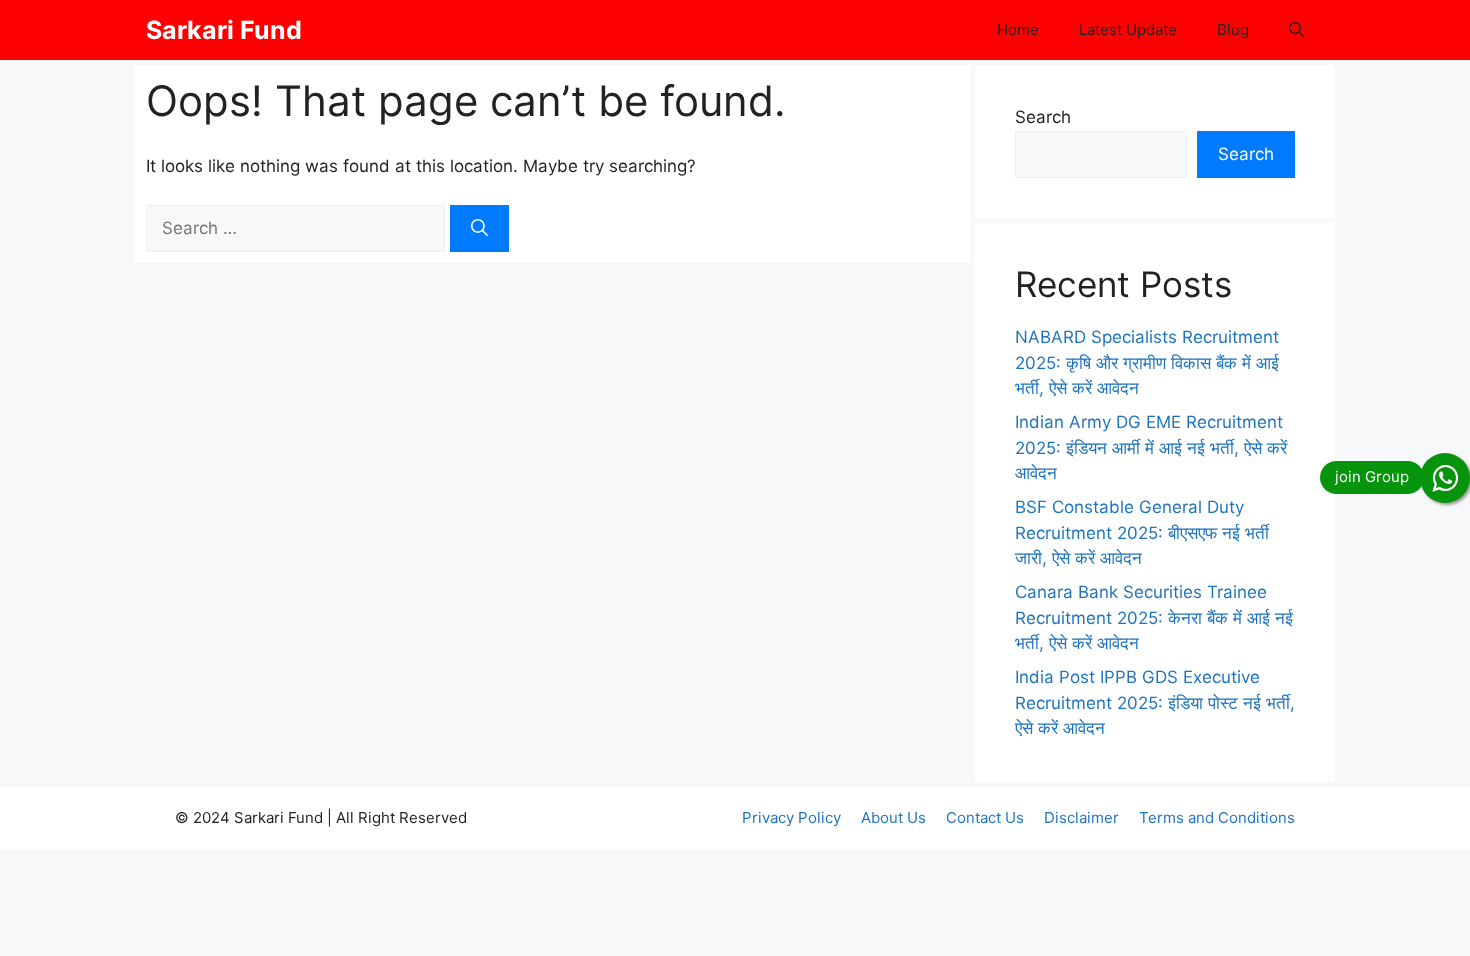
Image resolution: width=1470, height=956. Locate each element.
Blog (1233, 29)
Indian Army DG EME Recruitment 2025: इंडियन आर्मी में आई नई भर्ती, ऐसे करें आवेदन (1151, 447)
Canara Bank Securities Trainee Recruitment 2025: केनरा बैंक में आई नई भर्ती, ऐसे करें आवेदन (1154, 617)
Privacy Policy (791, 817)
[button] (1296, 30)
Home (1018, 29)
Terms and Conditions (1217, 817)
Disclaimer (1081, 817)
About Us (893, 817)
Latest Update (1128, 29)
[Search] (479, 229)
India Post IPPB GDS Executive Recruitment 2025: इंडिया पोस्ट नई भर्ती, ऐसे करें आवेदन (1155, 702)
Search (1043, 117)
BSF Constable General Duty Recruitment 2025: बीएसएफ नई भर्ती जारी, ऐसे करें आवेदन (1142, 532)
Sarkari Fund (224, 30)
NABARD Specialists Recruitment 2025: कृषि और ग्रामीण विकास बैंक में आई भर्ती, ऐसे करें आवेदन (1147, 362)
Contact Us (985, 817)
